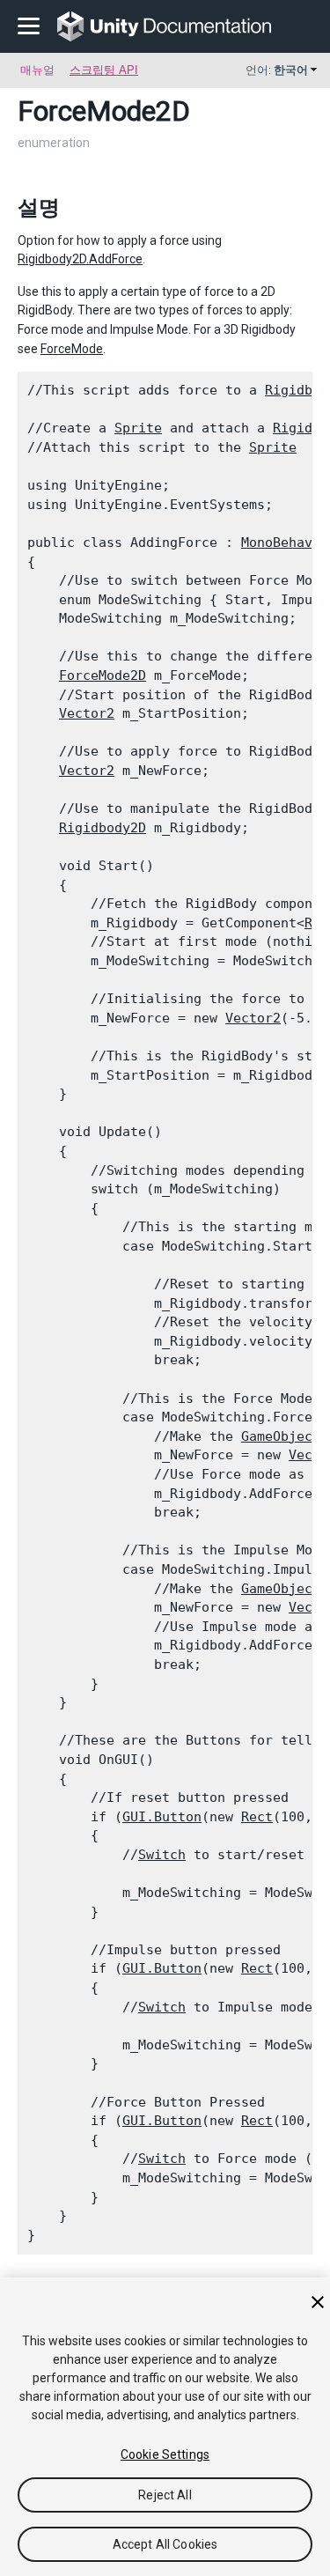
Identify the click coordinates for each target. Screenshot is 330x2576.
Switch (162, 1855)
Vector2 (87, 713)
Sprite (138, 428)
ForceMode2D (103, 675)
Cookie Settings (165, 2454)
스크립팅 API (104, 70)
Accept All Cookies (165, 2544)
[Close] (318, 2302)
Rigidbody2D (103, 828)
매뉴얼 (37, 70)
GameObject (281, 1436)
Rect (257, 1817)
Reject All (165, 2495)
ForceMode (72, 349)
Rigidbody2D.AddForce (80, 259)
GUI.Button (162, 1817)
